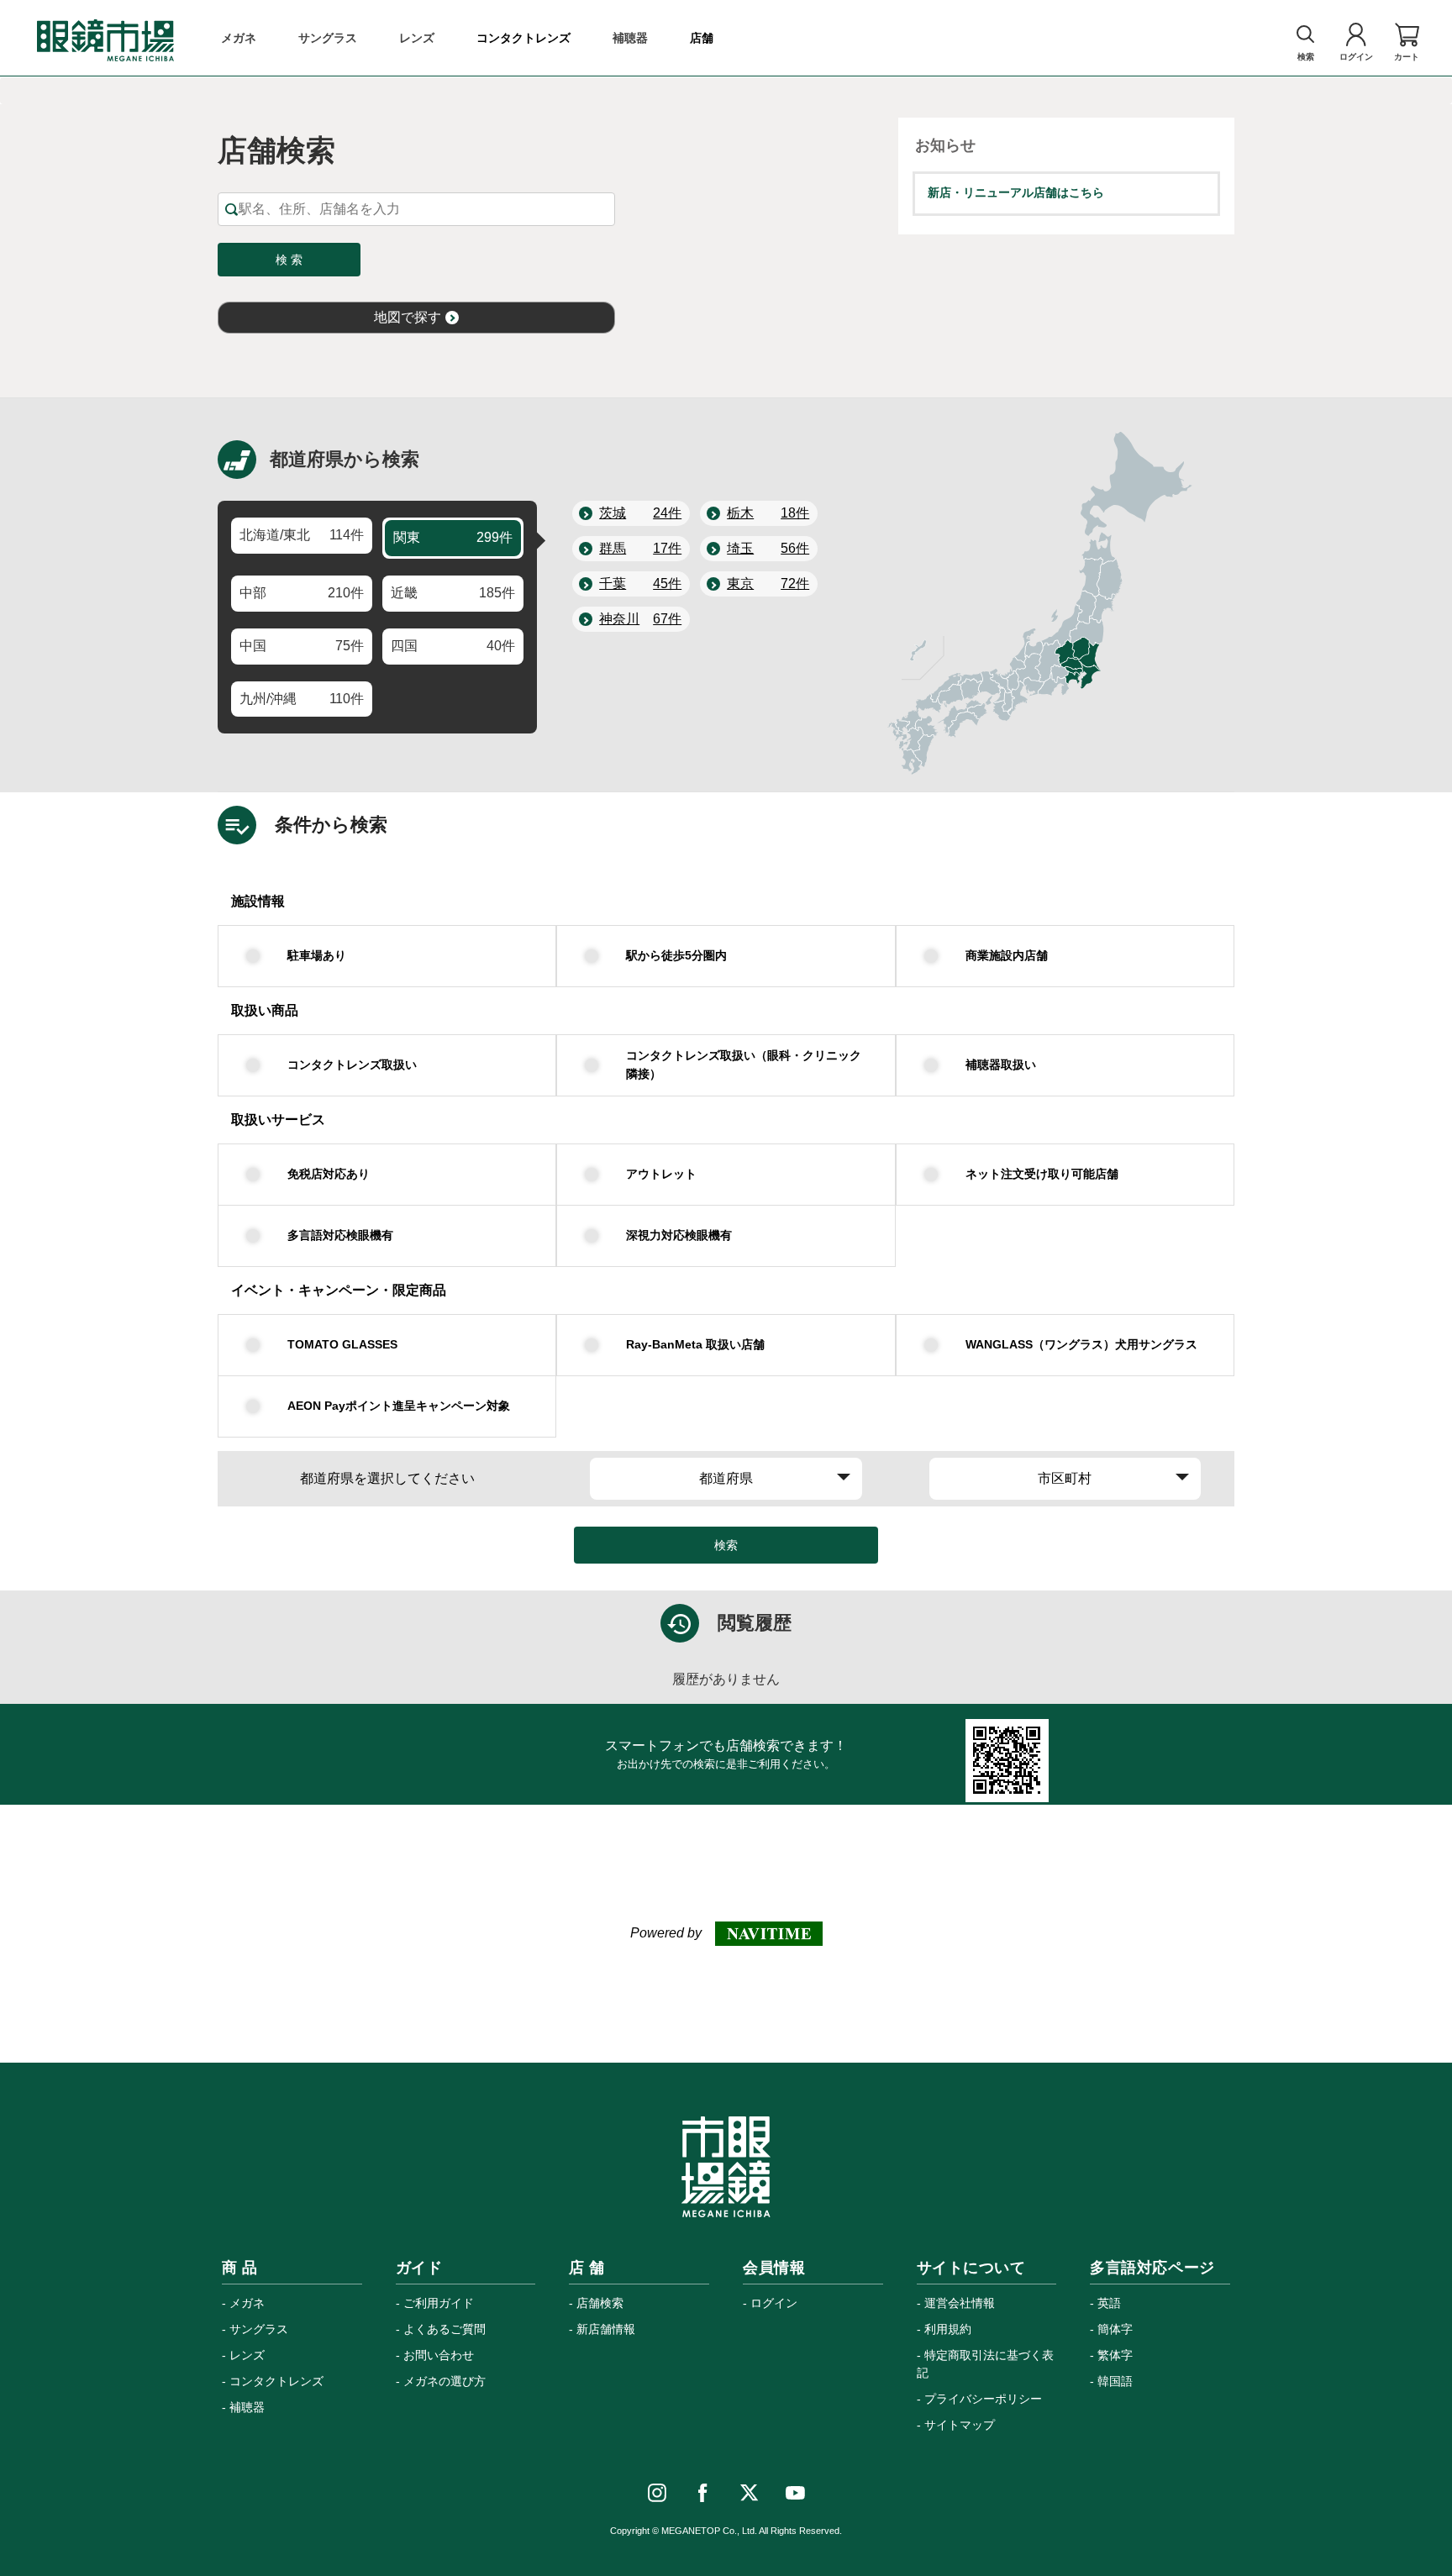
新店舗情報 (606, 2329)
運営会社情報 (960, 2303)
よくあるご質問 (445, 2329)
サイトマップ (960, 2425)
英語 (1109, 2303)
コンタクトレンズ (276, 2381)
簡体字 (1115, 2329)
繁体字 (1115, 2355)
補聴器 (247, 2407)
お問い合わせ (439, 2355)
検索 (726, 1545)
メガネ (247, 2303)
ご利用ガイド (439, 2303)
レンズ (247, 2355)
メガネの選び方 (445, 2381)
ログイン (774, 2303)
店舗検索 (600, 2303)
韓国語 (1115, 2381)
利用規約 (948, 2329)
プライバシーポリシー (983, 2399)
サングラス (259, 2329)
